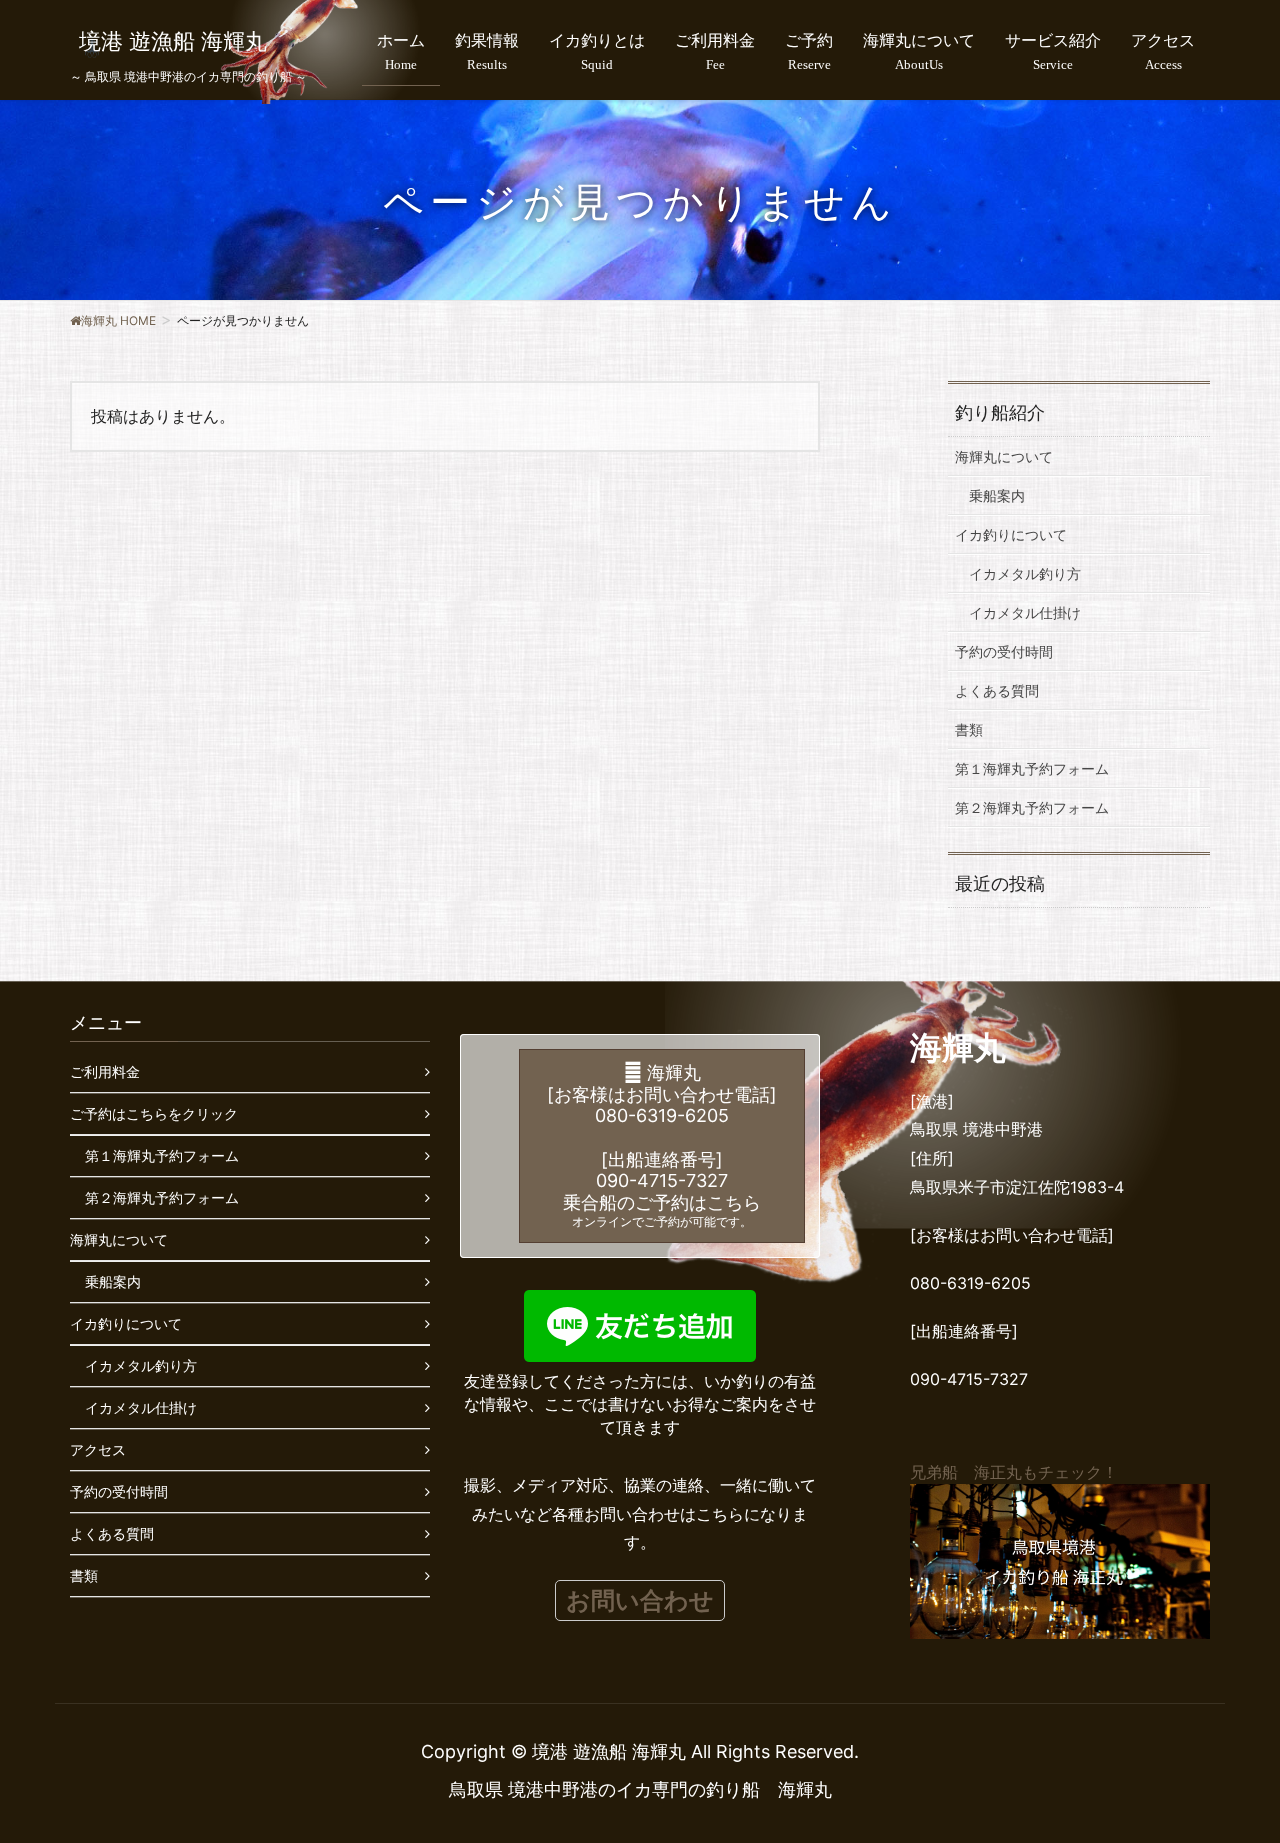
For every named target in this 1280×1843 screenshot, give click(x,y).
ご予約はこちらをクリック (154, 1113)
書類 (969, 729)
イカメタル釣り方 (1025, 573)
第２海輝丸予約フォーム (1032, 807)
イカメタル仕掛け (1025, 612)
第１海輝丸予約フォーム (1032, 768)
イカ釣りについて (1011, 534)
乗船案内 (997, 495)
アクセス (98, 1449)
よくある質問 (997, 690)
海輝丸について (1004, 456)
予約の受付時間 (1004, 651)
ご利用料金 (105, 1071)
